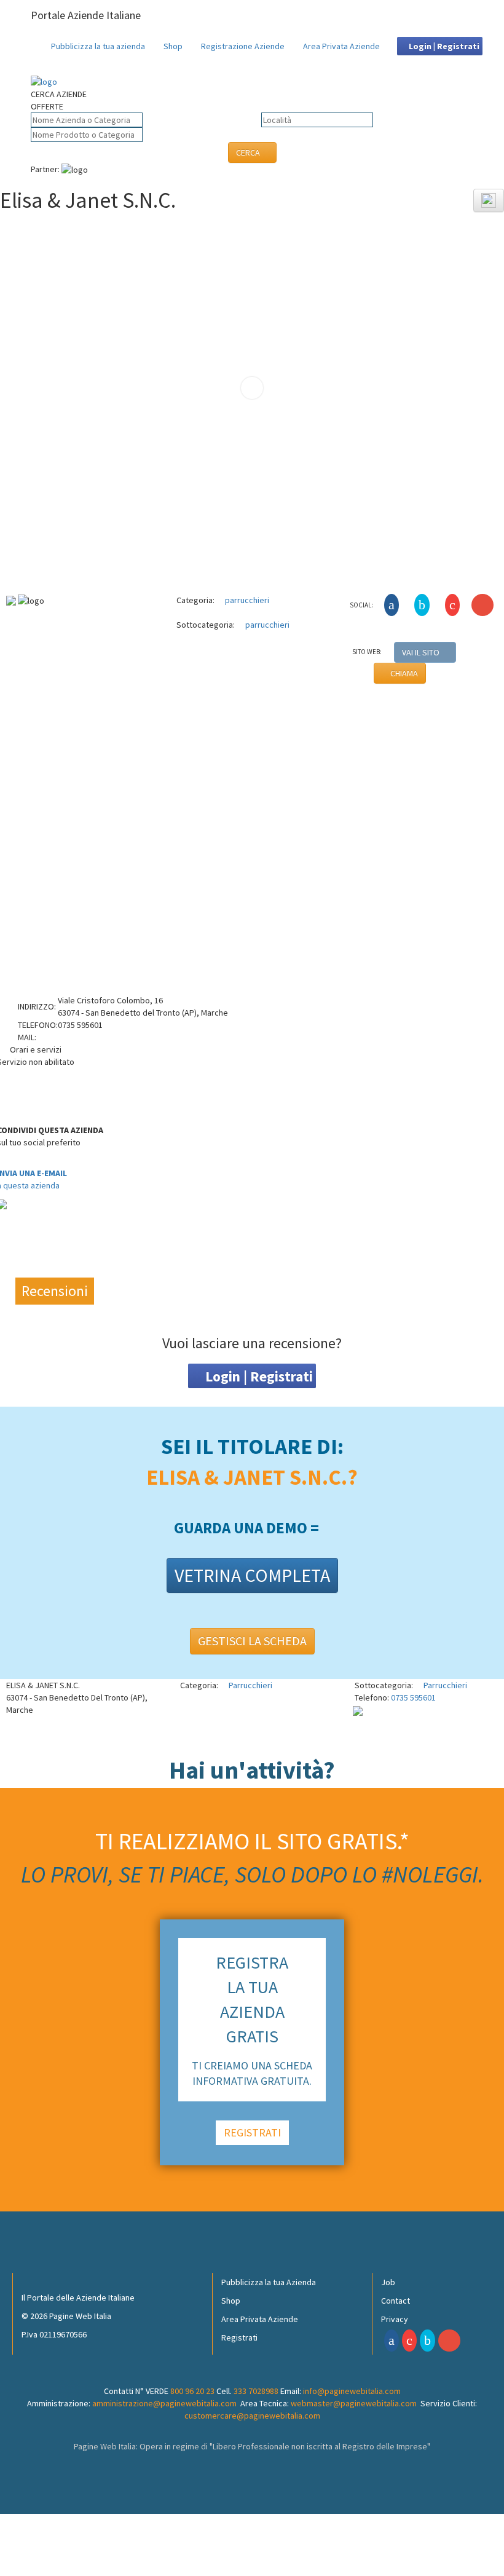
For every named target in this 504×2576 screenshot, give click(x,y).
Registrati (239, 2337)
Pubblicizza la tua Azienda (269, 2282)
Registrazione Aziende (243, 46)
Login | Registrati (443, 46)
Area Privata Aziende (341, 46)
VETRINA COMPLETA (252, 1575)
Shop (173, 46)
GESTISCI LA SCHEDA (252, 1641)
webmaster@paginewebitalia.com (354, 2403)
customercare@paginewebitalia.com (252, 2416)
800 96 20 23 (192, 2391)
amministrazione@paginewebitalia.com (164, 2403)
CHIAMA (403, 673)
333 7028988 (256, 2391)
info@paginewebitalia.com (352, 2391)
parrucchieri (246, 600)
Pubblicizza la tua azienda (98, 46)
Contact (396, 2301)
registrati (252, 2132)
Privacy (395, 2319)
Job (388, 2282)
